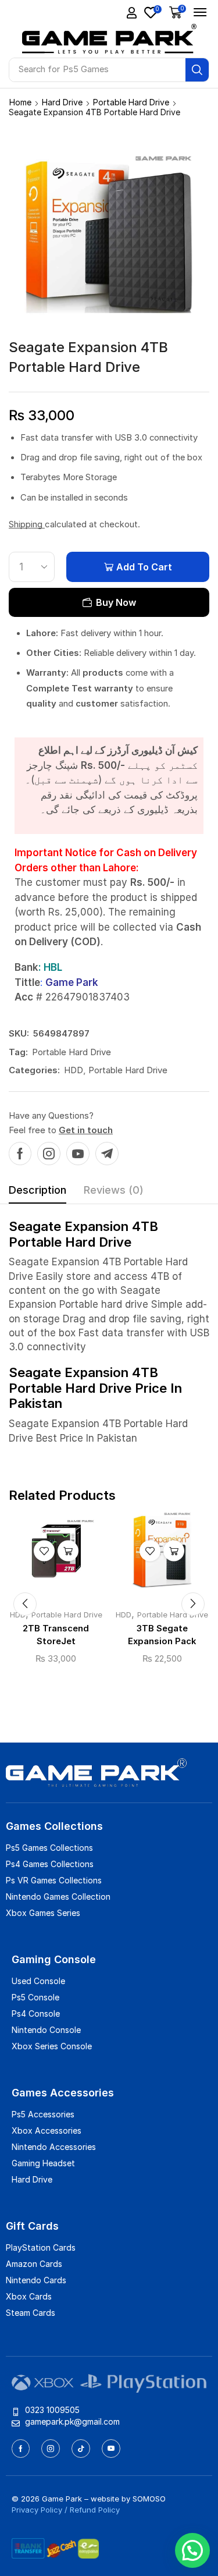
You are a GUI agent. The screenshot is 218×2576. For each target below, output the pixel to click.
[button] (132, 13)
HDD (74, 1070)
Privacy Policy (37, 2510)
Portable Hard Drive (131, 102)
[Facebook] (20, 1154)
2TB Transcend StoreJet (56, 1635)
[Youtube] (78, 1154)
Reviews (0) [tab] (114, 1190)
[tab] (37, 1193)
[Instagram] (49, 1154)
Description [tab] (37, 1190)
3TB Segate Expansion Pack (162, 1635)
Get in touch (86, 1130)
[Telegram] (107, 1154)
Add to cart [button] (68, 1551)
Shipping (27, 524)
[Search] (197, 70)
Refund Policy (95, 2510)
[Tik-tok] (81, 2449)
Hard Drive (62, 102)
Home (20, 102)
